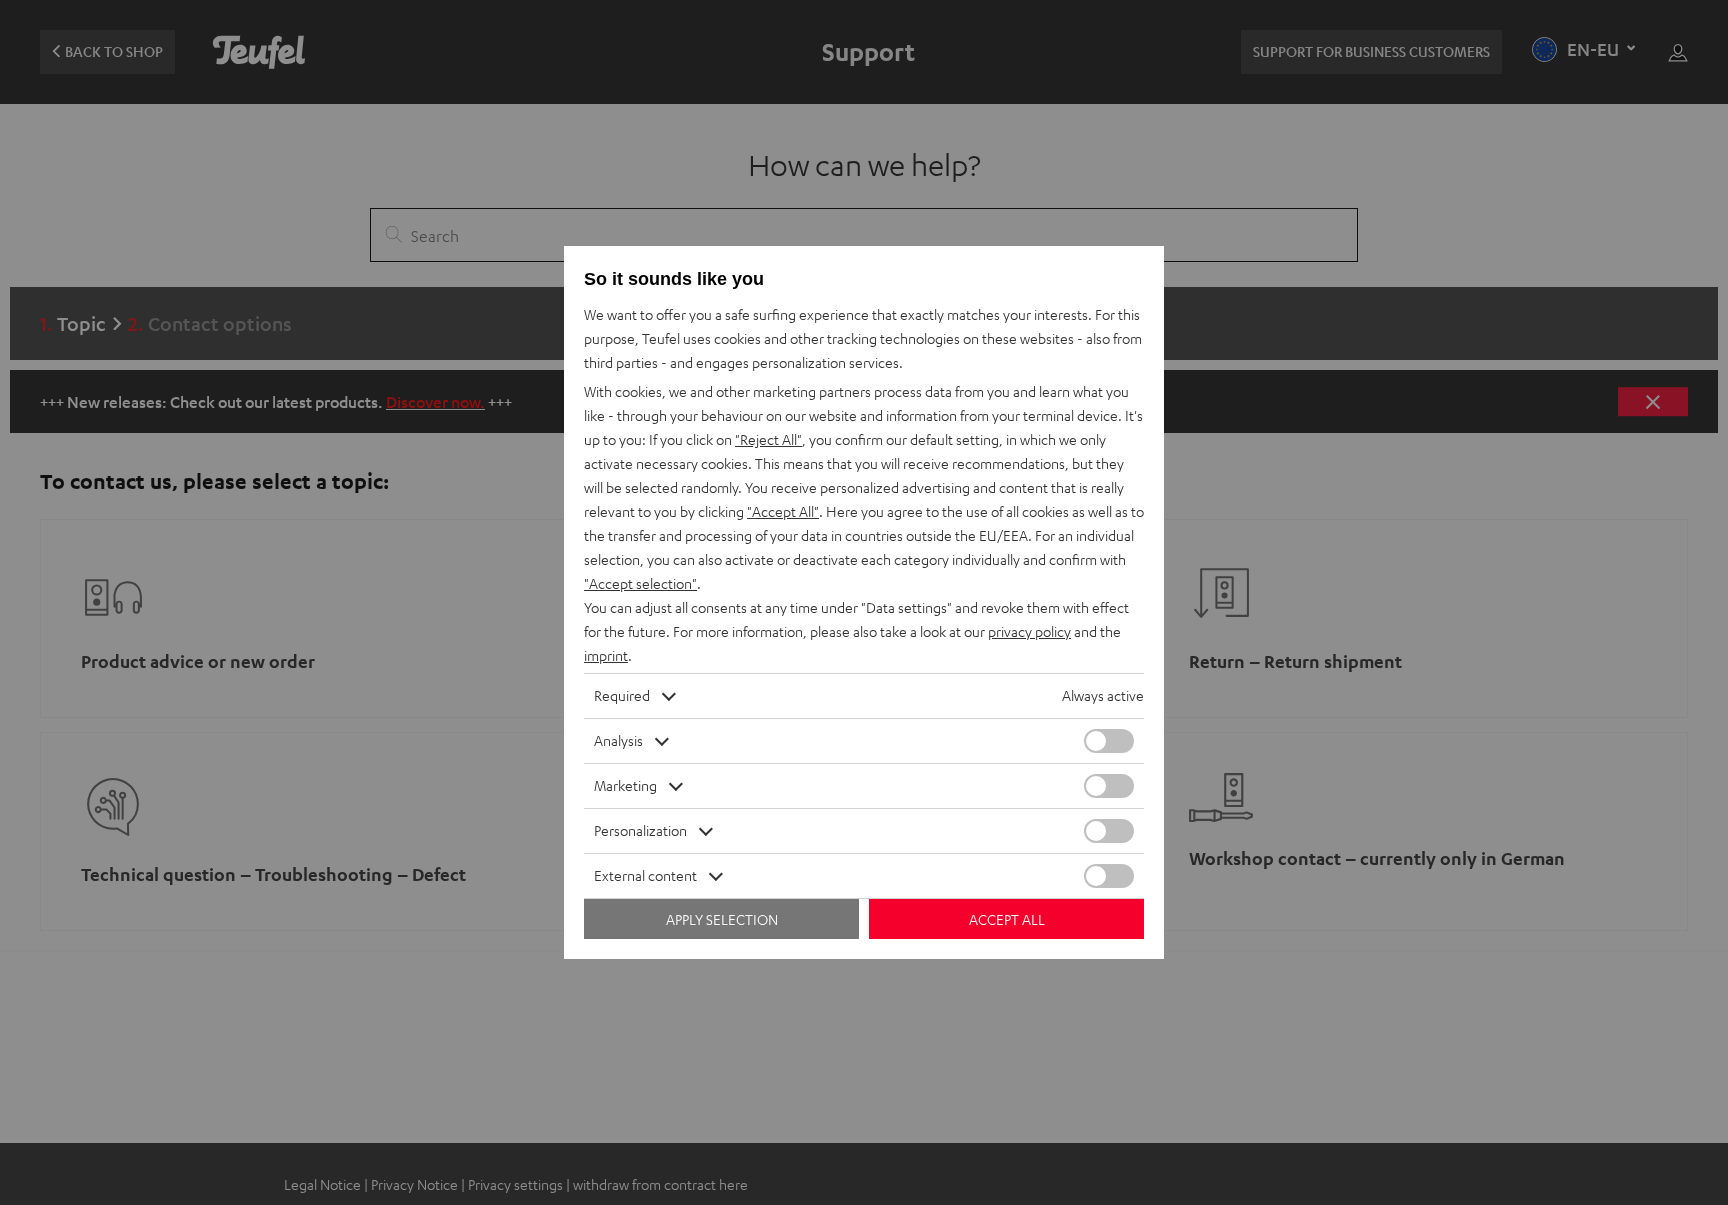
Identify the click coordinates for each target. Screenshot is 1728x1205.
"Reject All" (768, 439)
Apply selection (722, 919)
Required (622, 695)
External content (645, 875)
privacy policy (1029, 631)
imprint (606, 655)
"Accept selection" (640, 583)
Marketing (625, 785)
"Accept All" (783, 511)
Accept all (1007, 919)
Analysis (618, 740)
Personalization (640, 830)
